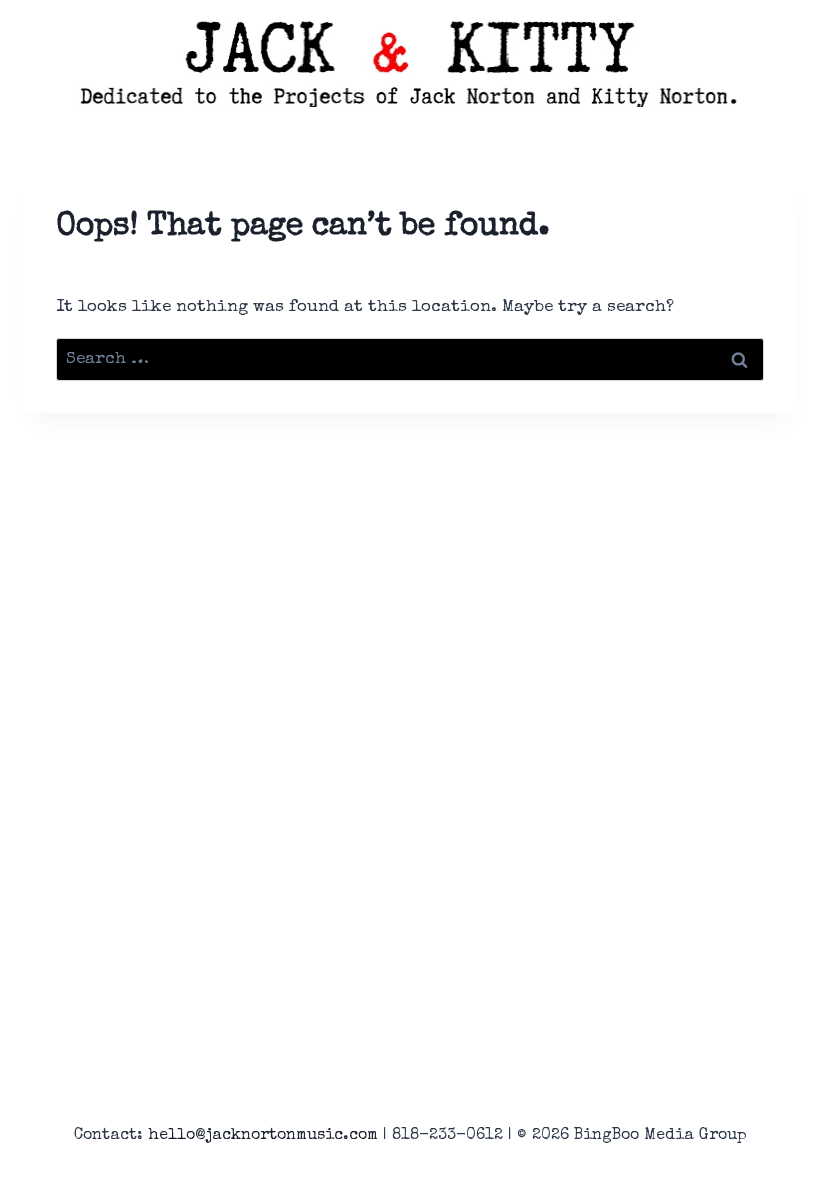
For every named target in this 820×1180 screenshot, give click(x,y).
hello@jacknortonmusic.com (263, 1136)
